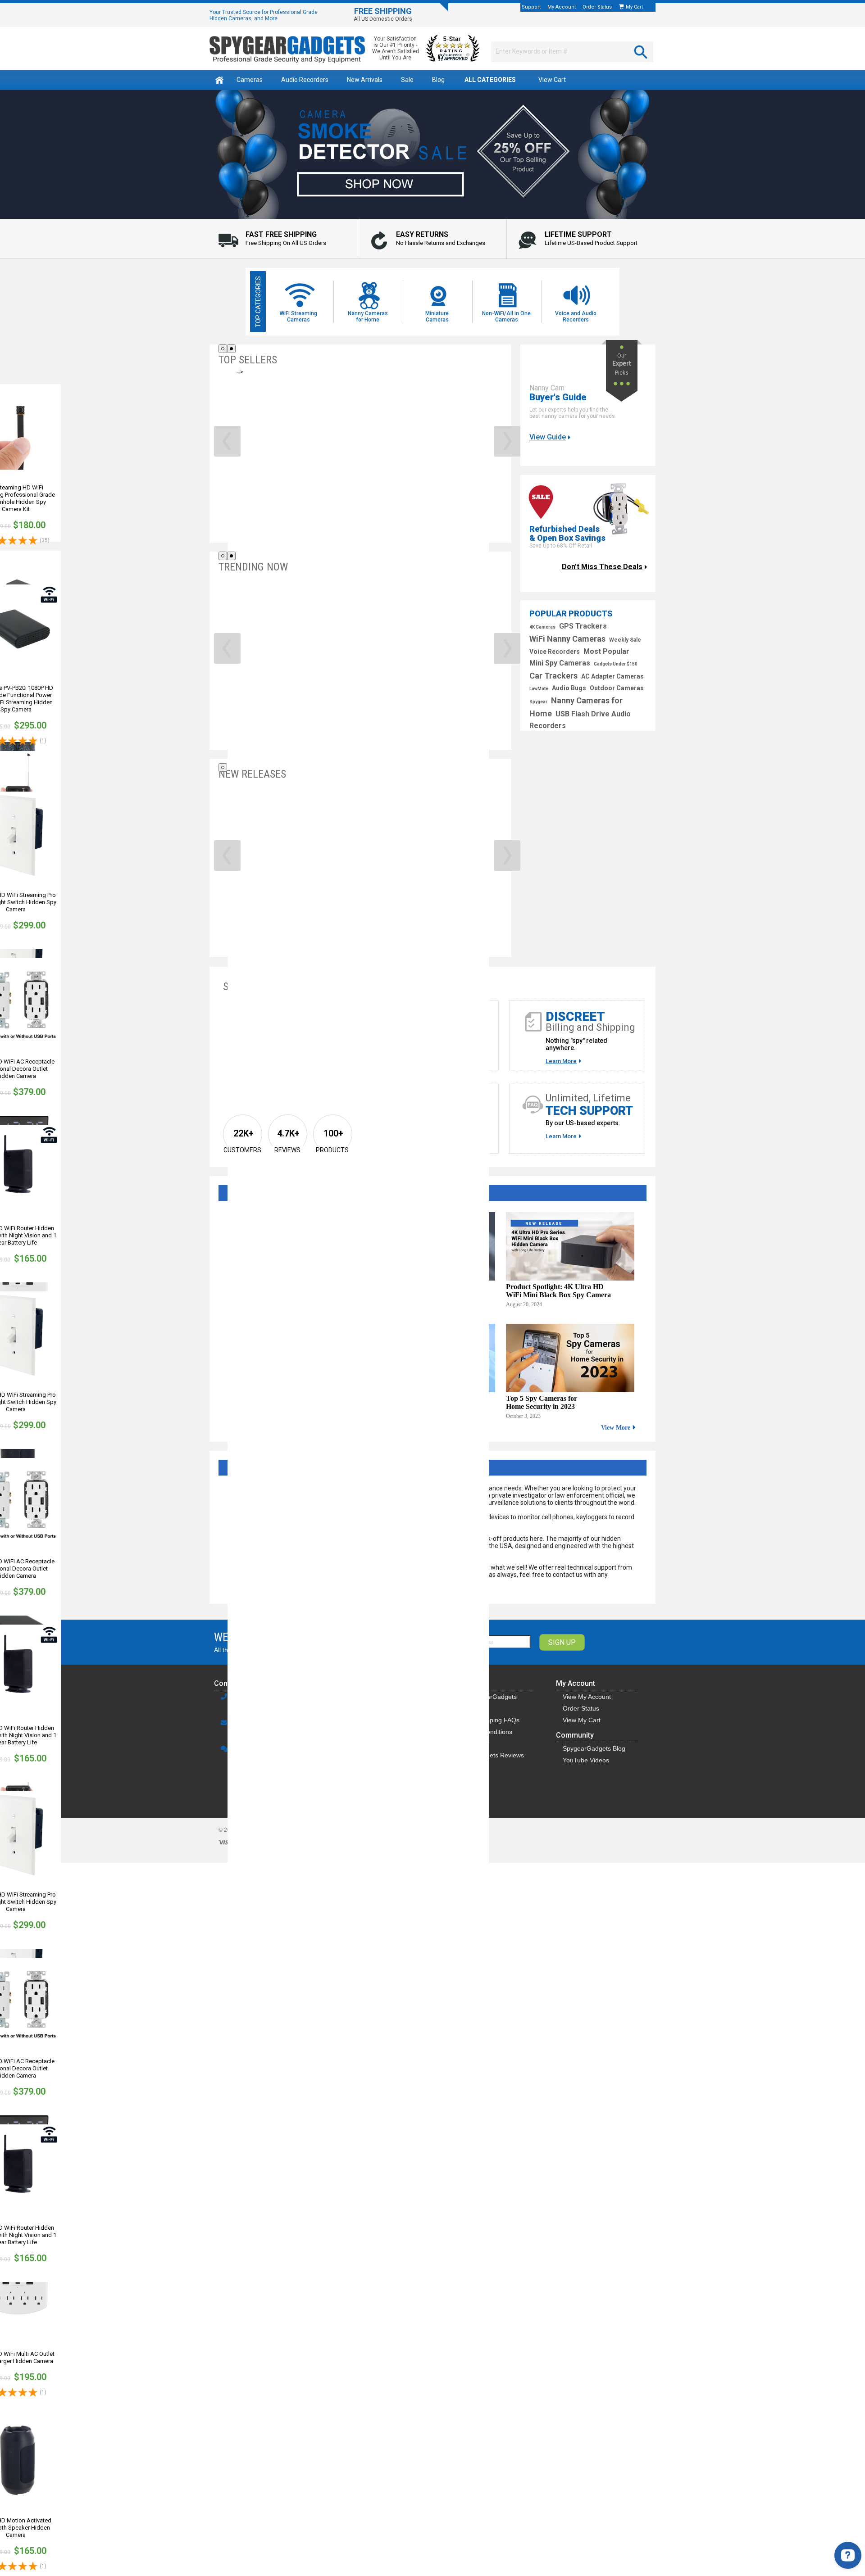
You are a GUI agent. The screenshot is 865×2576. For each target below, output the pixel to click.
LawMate (539, 689)
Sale (407, 80)
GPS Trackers (583, 626)
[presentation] (227, 441)
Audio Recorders (305, 80)
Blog (438, 80)
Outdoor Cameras (617, 688)
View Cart (552, 80)
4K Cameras (542, 627)
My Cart (635, 7)
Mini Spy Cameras (560, 663)
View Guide (548, 437)
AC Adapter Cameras (612, 676)
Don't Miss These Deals (602, 567)
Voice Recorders (555, 652)
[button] (223, 349)
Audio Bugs (569, 688)
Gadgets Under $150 (616, 664)
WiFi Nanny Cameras (567, 639)
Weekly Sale (625, 640)
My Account (562, 7)
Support (531, 7)
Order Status (597, 7)
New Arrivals (365, 80)
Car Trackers (553, 676)
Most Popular (606, 651)
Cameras (250, 80)
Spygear (538, 702)
